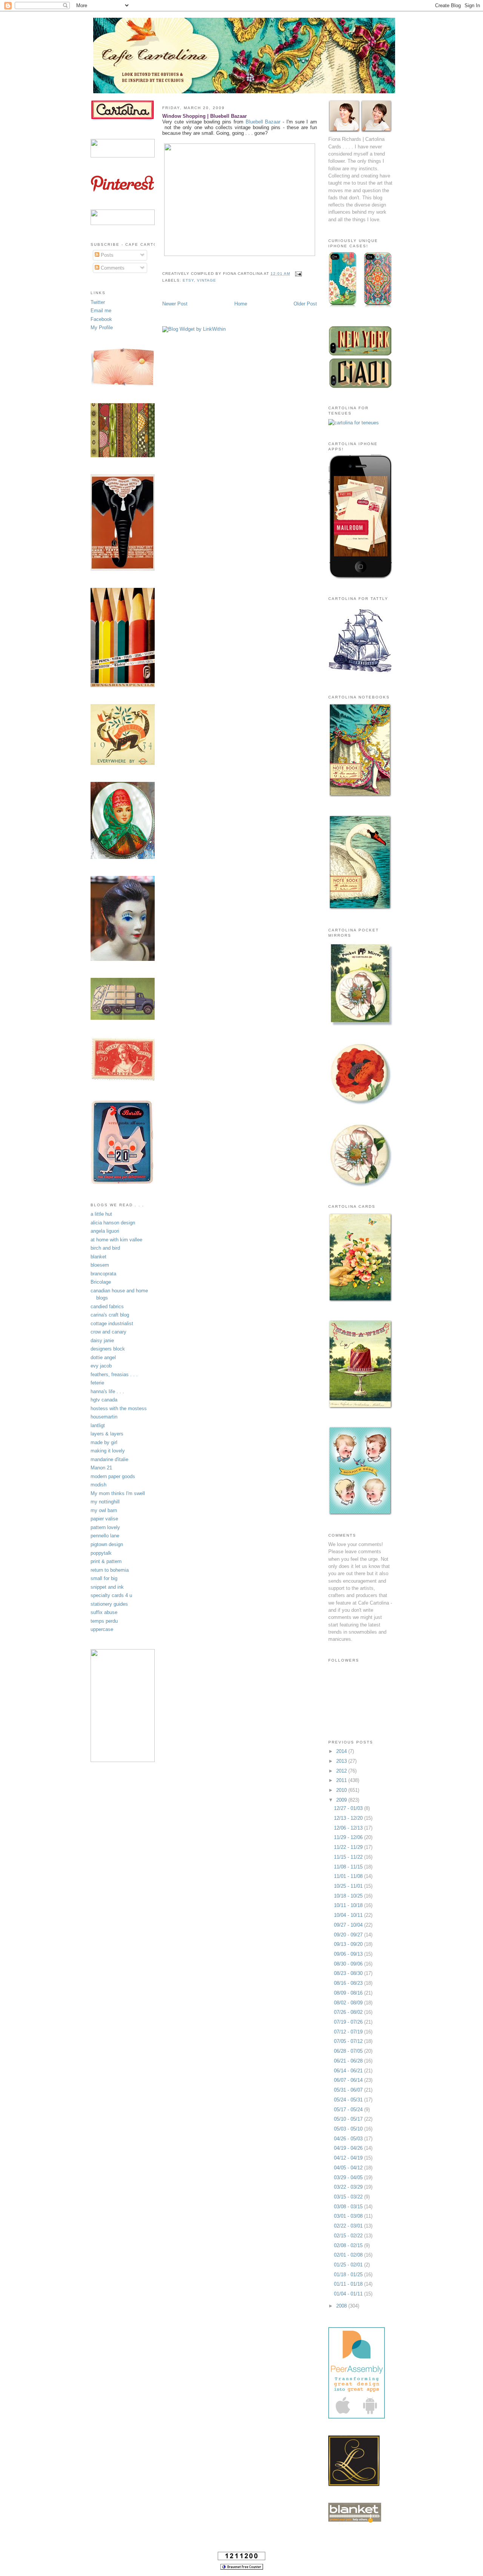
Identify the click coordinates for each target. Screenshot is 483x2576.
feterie (97, 1383)
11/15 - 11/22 (349, 1857)
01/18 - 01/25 (349, 2275)
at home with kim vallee (116, 1240)
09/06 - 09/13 (349, 1954)
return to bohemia (110, 1570)
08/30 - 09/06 (349, 1964)
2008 (342, 2306)
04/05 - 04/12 (349, 2168)
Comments (112, 268)
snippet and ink (107, 1587)
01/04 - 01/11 (349, 2294)
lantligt (98, 1425)
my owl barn (104, 1510)
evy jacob (101, 1366)
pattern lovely (105, 1527)
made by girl (104, 1442)
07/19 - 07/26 (349, 2022)
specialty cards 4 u (111, 1595)
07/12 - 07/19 (349, 2032)
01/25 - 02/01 (349, 2265)
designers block (108, 1349)
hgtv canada (104, 1400)
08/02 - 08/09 (349, 2003)
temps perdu (104, 1621)
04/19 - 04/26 (349, 2148)
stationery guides (109, 1604)
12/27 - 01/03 (349, 1808)
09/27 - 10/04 (349, 1925)
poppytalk (101, 1553)
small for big (104, 1578)
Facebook (101, 319)
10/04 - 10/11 (349, 1915)
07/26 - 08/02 (349, 2012)
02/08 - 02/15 (349, 2245)
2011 (342, 1780)
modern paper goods (113, 1476)
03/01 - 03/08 (349, 2216)
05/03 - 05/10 (349, 2129)
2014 (342, 1751)
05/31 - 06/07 (349, 2090)
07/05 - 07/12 (349, 2041)
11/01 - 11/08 (349, 1876)
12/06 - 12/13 (349, 1828)
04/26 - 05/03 (349, 2139)
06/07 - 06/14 (349, 2080)
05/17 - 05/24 (349, 2110)
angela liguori (105, 1231)
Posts (106, 255)
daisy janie (102, 1340)
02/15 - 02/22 (349, 2236)
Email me (101, 311)
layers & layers (107, 1434)
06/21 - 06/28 (349, 2061)
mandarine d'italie (109, 1459)
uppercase (102, 1629)
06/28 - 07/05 (349, 2051)
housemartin (104, 1417)
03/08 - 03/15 (349, 2207)
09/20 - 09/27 (349, 1935)
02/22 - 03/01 (349, 2226)
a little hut (101, 1214)
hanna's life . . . (107, 1391)
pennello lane (105, 1536)
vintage (207, 280)
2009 (342, 1800)
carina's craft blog (110, 1315)
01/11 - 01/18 (349, 2284)
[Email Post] (298, 274)
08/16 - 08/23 (349, 1983)
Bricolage (101, 1282)
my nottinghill (105, 1502)
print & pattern (106, 1561)
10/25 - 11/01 (349, 1886)
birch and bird (105, 1248)
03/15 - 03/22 (349, 2197)
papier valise (104, 1519)
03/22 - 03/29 (349, 2187)
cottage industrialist (112, 1323)
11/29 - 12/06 (349, 1837)
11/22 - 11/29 (349, 1847)
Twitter (98, 302)
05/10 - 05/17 (349, 2119)
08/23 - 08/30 (349, 1973)
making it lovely (108, 1451)
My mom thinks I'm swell (118, 1493)
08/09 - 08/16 (349, 1993)
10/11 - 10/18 (349, 1905)
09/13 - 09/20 (349, 1944)
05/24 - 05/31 (349, 2100)
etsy (188, 280)
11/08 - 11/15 (349, 1867)
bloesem (100, 1265)
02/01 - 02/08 (349, 2255)
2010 (342, 1790)
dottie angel (103, 1357)
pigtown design (107, 1544)
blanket (98, 1257)
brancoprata (103, 1274)
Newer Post (175, 304)
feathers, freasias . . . (114, 1374)
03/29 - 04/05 (349, 2177)
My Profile (102, 328)
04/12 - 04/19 (349, 2158)
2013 (342, 1761)
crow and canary (108, 1332)
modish (98, 1485)
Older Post (305, 304)
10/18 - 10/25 (349, 1896)
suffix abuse (104, 1612)
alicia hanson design (113, 1223)
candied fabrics (107, 1306)
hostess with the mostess (119, 1408)
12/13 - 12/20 (349, 1818)
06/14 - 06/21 (349, 2071)
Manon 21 (101, 1468)
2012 (342, 1771)
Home (241, 304)
